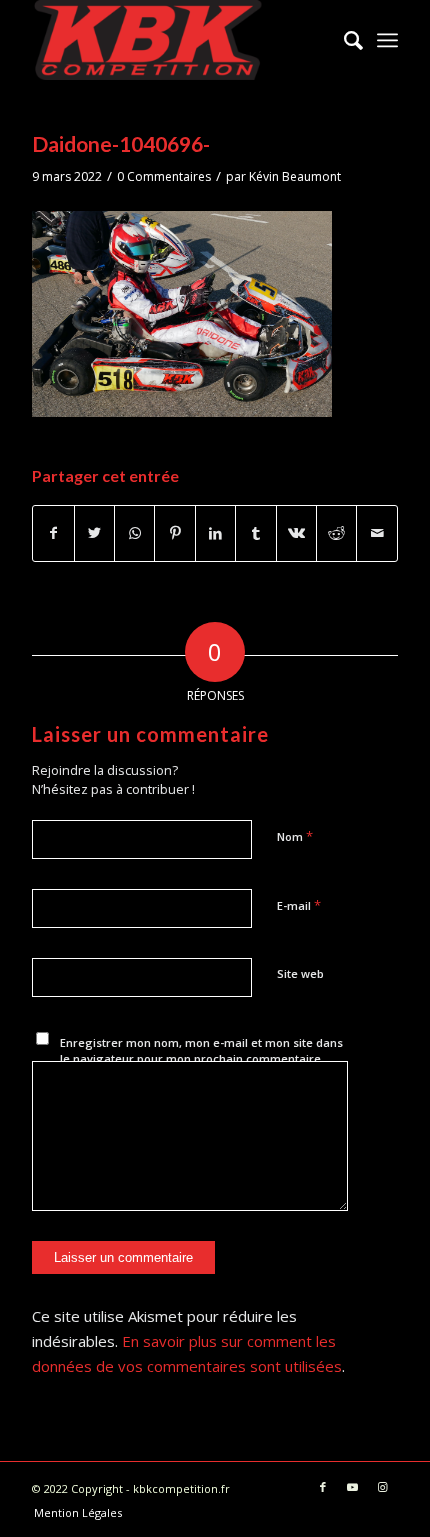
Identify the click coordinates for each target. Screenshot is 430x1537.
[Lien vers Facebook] (323, 1487)
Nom (295, 836)
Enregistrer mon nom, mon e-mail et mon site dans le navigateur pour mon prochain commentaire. (201, 1051)
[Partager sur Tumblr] (255, 533)
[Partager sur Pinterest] (174, 533)
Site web (300, 973)
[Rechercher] (343, 40)
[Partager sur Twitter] (94, 533)
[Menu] (387, 40)
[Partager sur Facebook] (53, 533)
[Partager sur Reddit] (336, 533)
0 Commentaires (164, 176)
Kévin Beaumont (295, 176)
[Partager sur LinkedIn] (215, 533)
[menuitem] (343, 40)
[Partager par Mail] (377, 533)
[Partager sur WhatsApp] (134, 533)
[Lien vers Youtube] (353, 1487)
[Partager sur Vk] (296, 533)
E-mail (299, 905)
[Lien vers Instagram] (383, 1487)
